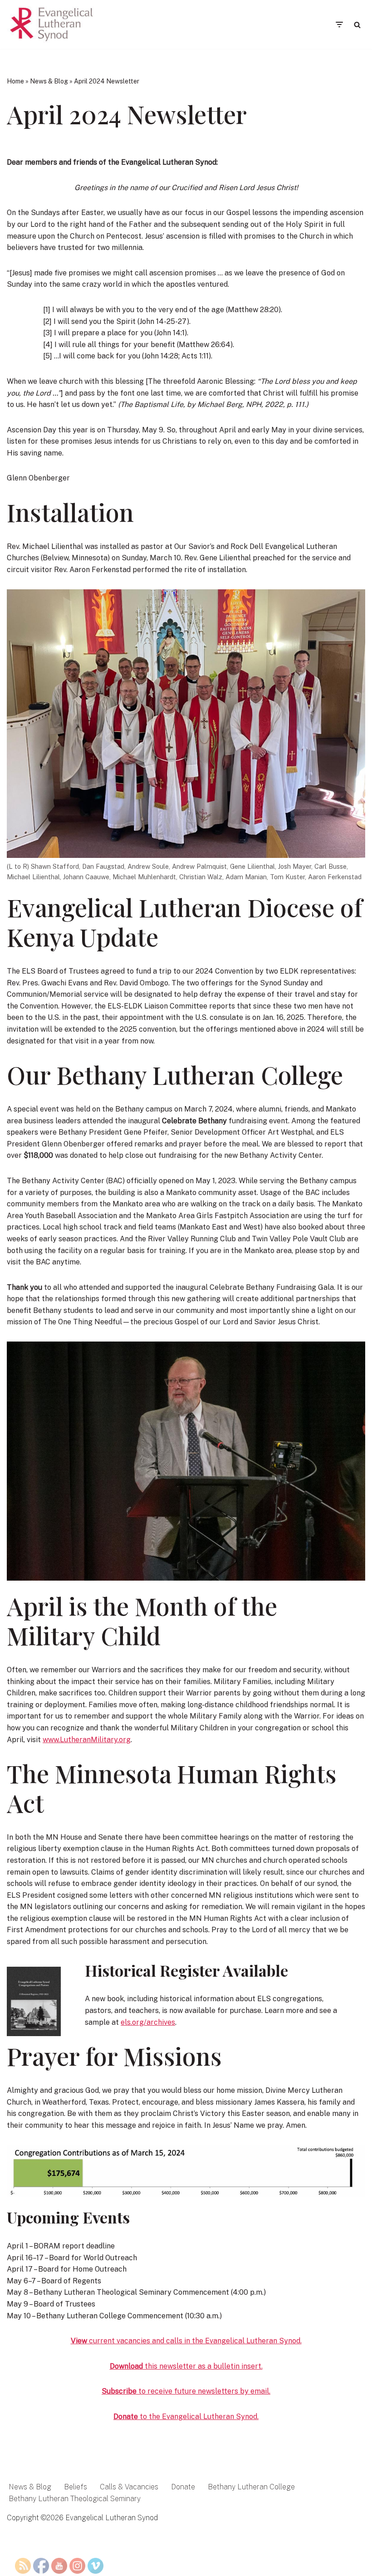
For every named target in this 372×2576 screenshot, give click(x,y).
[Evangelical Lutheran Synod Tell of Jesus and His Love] (52, 24)
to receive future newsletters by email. (186, 2391)
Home (15, 81)
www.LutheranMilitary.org (87, 1740)
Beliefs (76, 2487)
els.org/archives (148, 2022)
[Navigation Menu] (339, 24)
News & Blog (49, 81)
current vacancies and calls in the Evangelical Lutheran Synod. (186, 2341)
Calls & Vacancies (129, 2487)
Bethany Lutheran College (251, 2487)
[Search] (357, 25)
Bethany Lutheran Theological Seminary (75, 2499)
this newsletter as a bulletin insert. (186, 2366)
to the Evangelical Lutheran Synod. (186, 2417)
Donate (183, 2487)
